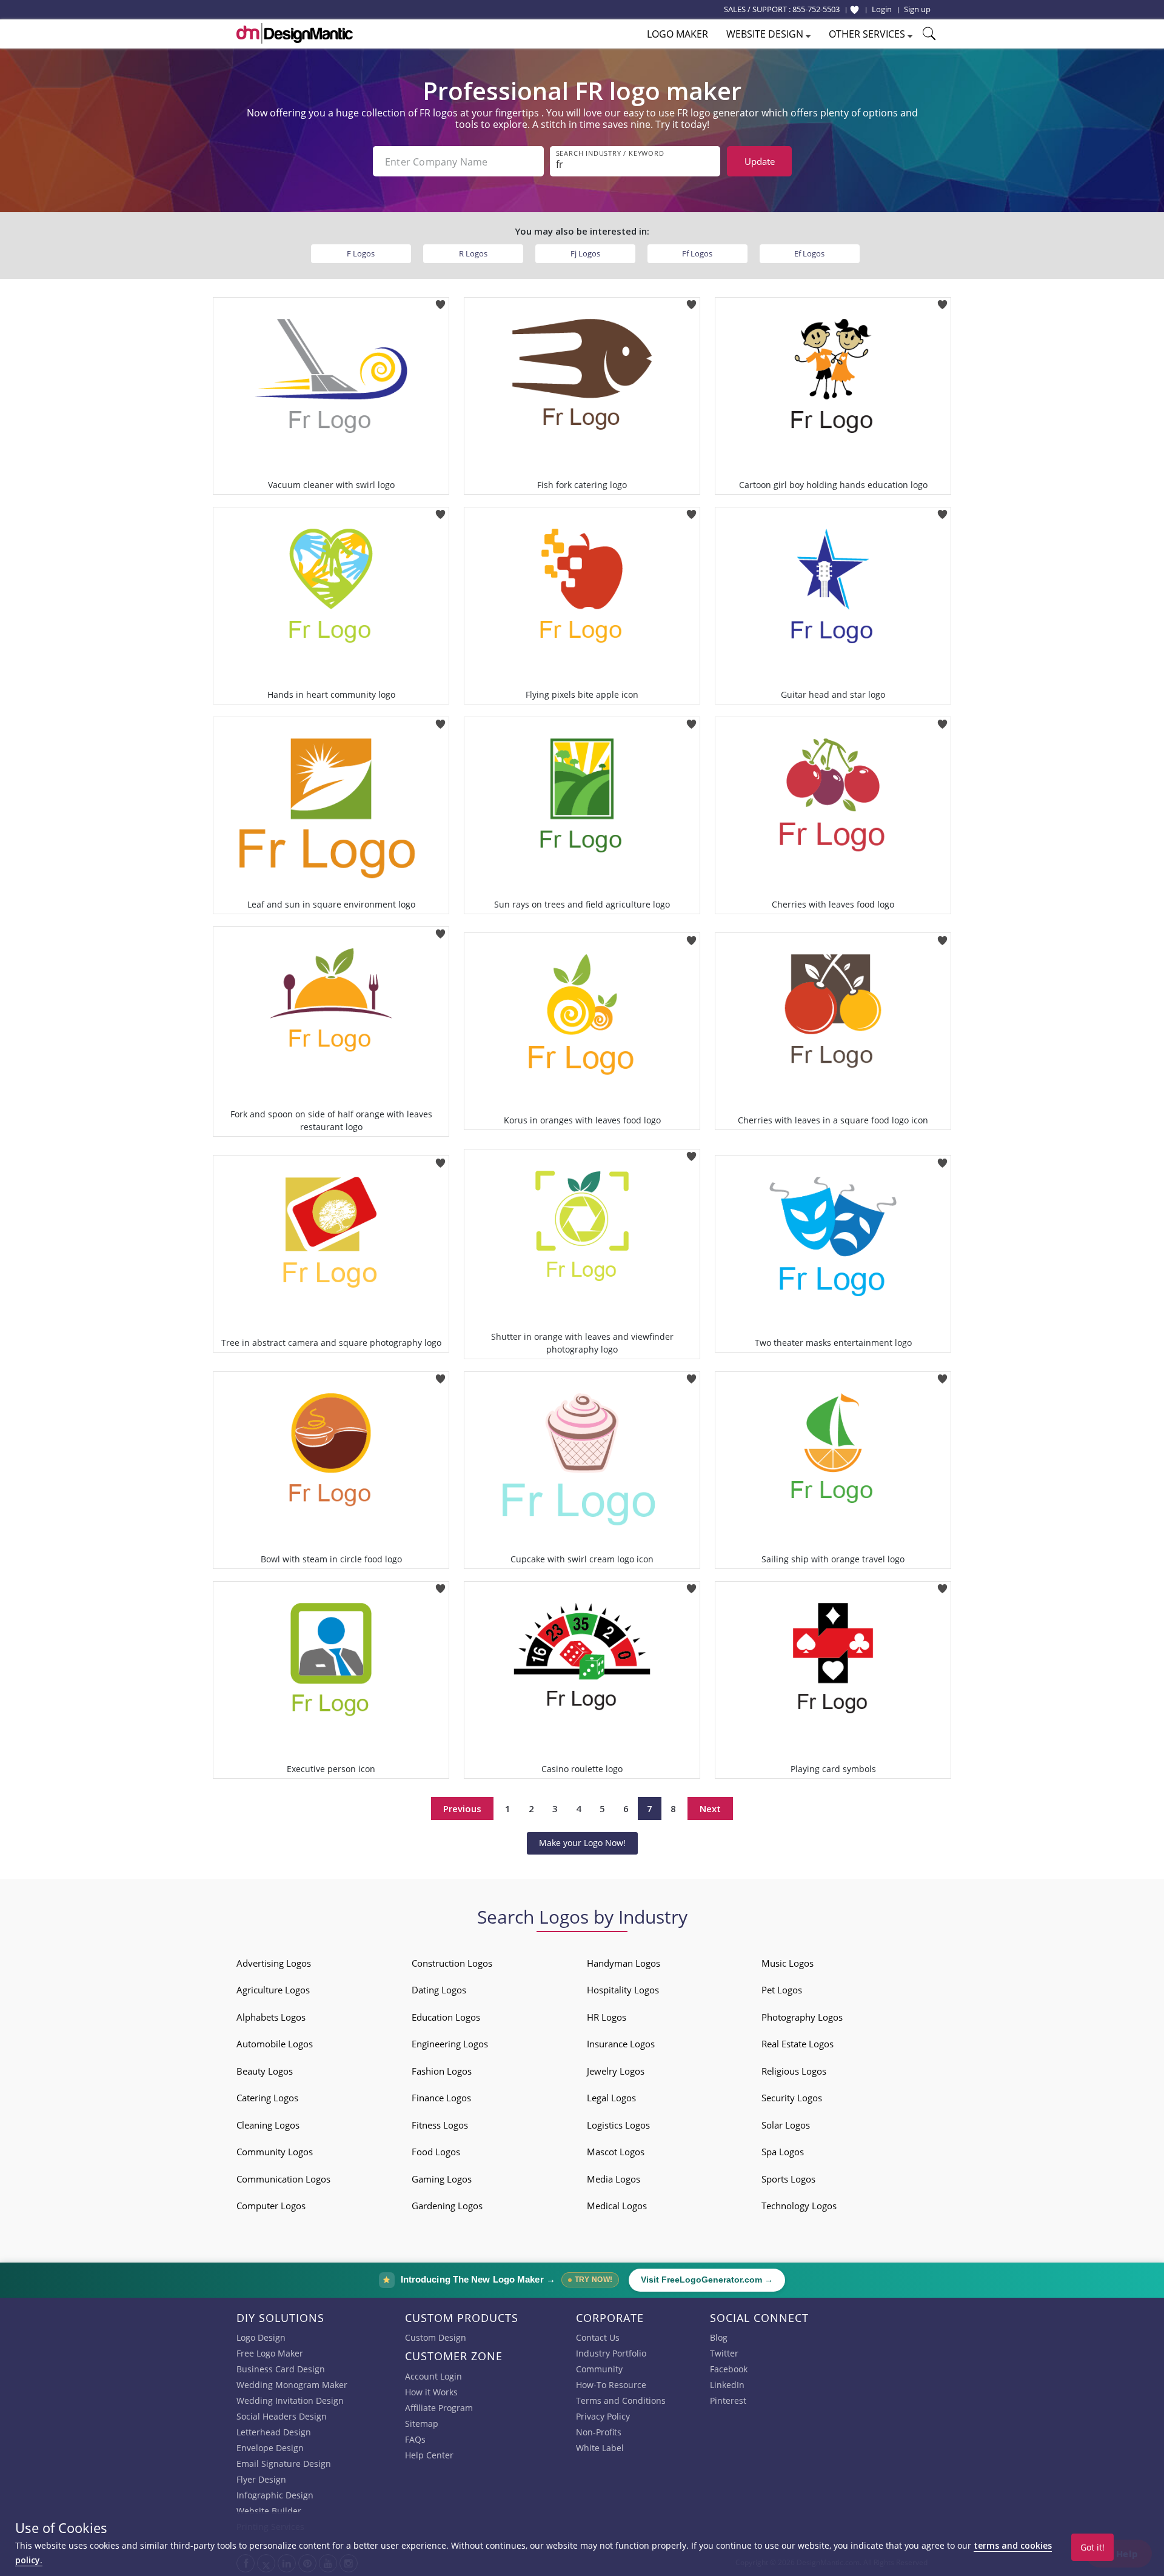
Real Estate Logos (798, 2044)
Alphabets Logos (271, 2017)
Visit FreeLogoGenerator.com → (707, 2280)
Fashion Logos (442, 2071)
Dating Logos (439, 1990)
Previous (462, 1808)
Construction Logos (452, 1963)
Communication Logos (283, 2179)
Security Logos (792, 2098)
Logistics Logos (618, 2125)
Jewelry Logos (616, 2071)
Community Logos (275, 2152)
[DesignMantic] (295, 33)
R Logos (473, 253)
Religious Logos (794, 2071)
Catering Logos (267, 2098)
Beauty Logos (265, 2071)
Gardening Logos (447, 2206)
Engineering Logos (450, 2044)
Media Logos (614, 2179)
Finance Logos (441, 2098)
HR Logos (607, 2017)
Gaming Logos (442, 2179)
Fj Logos (585, 253)
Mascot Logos (616, 2152)
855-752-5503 (816, 9)
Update (760, 161)
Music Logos (788, 1963)
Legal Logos (611, 2098)
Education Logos (446, 2017)
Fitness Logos (440, 2125)
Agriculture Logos (273, 1990)
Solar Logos (786, 2125)
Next (710, 1808)
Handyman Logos (624, 1963)
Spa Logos (783, 2152)
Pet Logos (782, 1990)
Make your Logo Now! (582, 1843)
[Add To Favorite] (440, 301)
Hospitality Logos (623, 1990)
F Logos (361, 253)
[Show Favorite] (855, 10)
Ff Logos (697, 253)
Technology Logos (799, 2206)
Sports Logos (788, 2179)
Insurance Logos (621, 2044)
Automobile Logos (275, 2044)
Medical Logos (617, 2206)
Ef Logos (809, 253)
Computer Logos (271, 2206)
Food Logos (436, 2152)
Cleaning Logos (268, 2125)
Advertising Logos (274, 1963)
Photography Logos (802, 2017)
